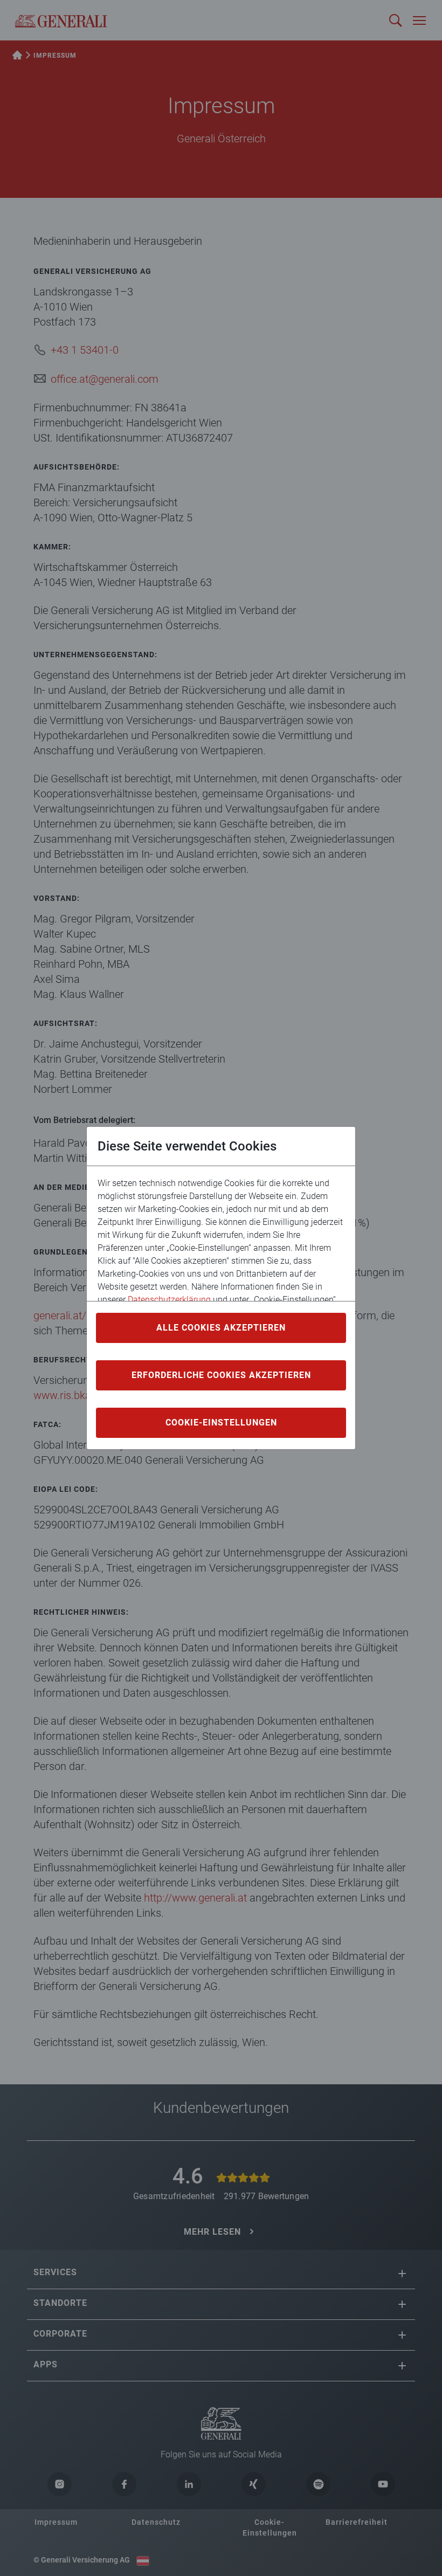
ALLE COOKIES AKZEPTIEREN (221, 1328)
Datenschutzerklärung (169, 1300)
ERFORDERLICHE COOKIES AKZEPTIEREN (221, 1375)
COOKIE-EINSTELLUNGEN (221, 1423)
